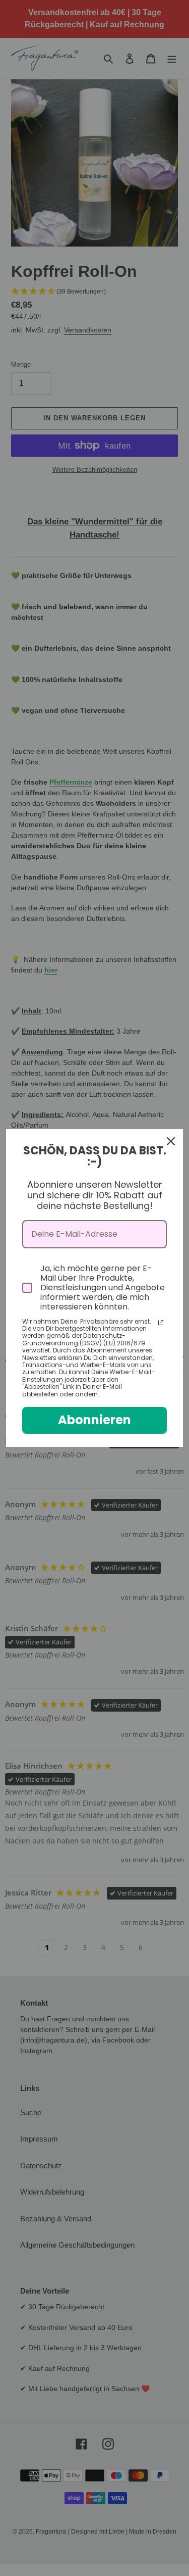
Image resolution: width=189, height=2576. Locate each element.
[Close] (171, 1141)
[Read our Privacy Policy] (161, 1323)
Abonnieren (94, 1420)
